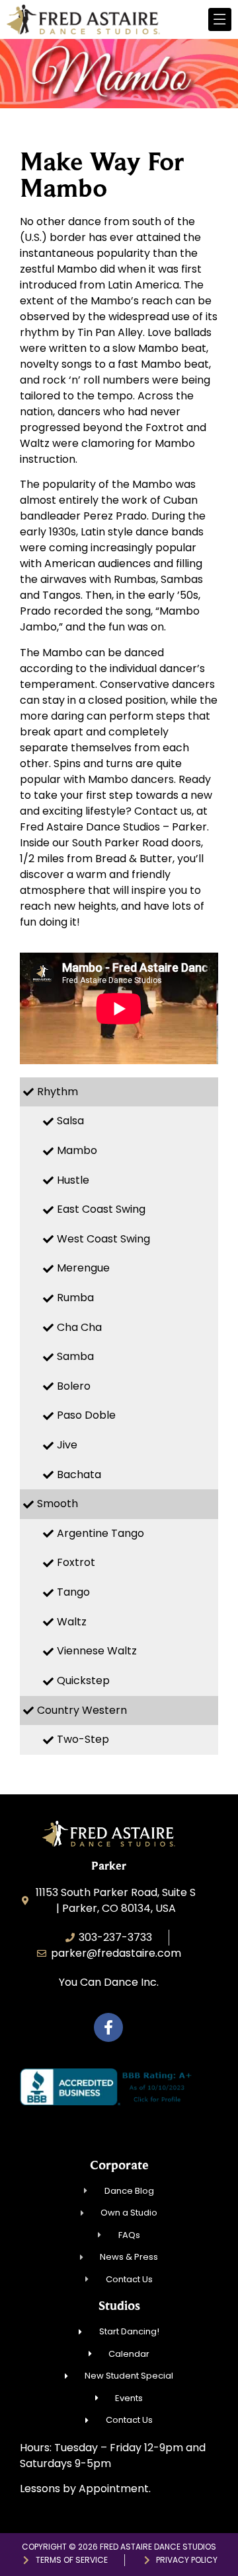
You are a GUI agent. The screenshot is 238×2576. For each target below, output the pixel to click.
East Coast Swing (101, 1209)
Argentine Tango (100, 1533)
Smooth (58, 1504)
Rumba (75, 1298)
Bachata (79, 1474)
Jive (67, 1445)
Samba (75, 1356)
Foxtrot (76, 1562)
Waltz (72, 1622)
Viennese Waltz (97, 1651)
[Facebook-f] (108, 2027)
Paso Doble (86, 1415)
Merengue (83, 1268)
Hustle (73, 1180)
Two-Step (83, 1739)
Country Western (82, 1710)
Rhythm (58, 1092)
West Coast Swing (103, 1239)
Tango (73, 1592)
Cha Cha (79, 1327)
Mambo (77, 1150)
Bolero (74, 1386)
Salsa (70, 1121)
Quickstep (83, 1680)
